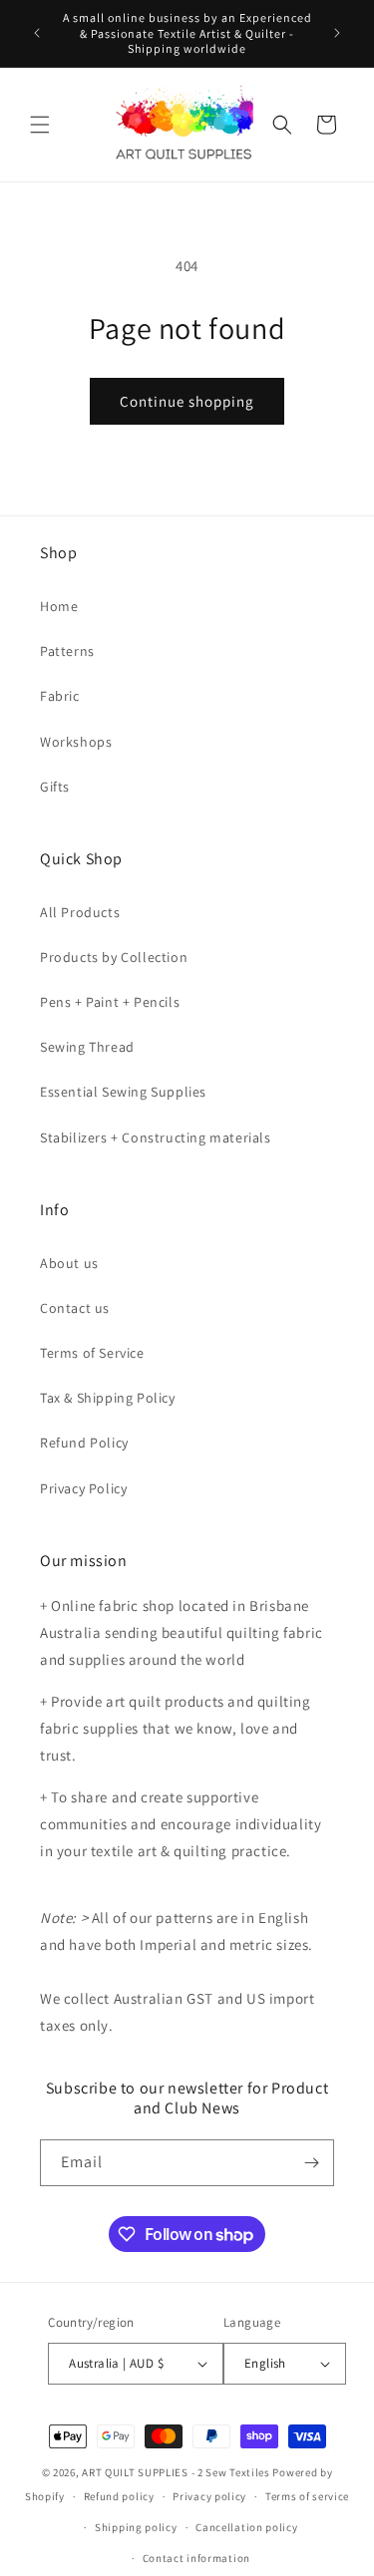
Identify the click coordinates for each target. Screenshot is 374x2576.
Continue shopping (187, 401)
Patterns (67, 651)
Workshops (76, 742)
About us (69, 1263)
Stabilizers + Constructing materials (156, 1137)
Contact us (75, 1308)
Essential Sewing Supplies (123, 1092)
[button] (40, 125)
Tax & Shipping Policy (108, 1398)
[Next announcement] (337, 33)
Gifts (55, 787)
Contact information (196, 2558)
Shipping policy (136, 2527)
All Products (80, 912)
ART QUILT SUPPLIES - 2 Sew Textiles (176, 2472)
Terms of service (307, 2496)
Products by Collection (114, 957)
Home (59, 606)
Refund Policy (84, 1443)
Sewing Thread (87, 1047)
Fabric (60, 696)
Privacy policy (209, 2496)
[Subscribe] (311, 2163)
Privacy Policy (83, 1488)
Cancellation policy (246, 2527)
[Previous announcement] (37, 33)
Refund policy (119, 2496)
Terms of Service (92, 1353)
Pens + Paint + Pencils (110, 1002)
